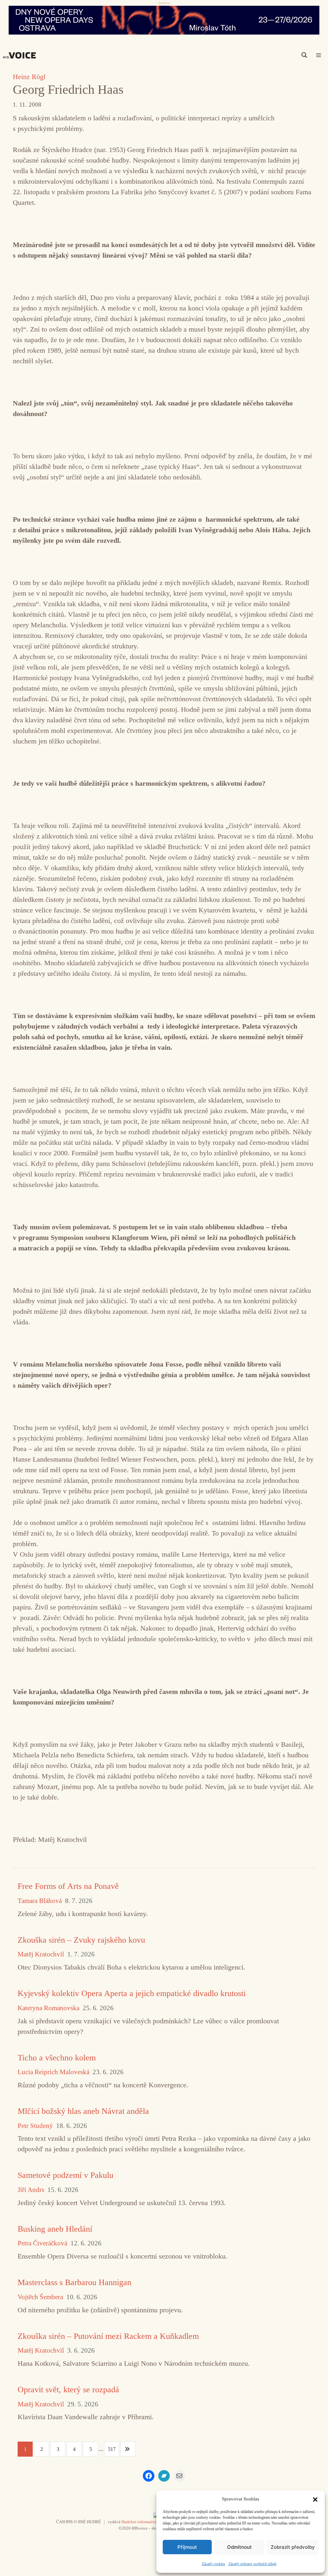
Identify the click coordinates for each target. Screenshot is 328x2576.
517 (112, 2449)
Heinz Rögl (29, 77)
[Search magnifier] (304, 55)
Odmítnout (239, 2547)
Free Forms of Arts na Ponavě (68, 1886)
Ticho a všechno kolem (57, 2058)
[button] (315, 2499)
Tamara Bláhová (40, 1901)
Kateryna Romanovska (49, 2008)
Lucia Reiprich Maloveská (53, 2072)
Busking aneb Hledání (55, 2229)
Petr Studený (35, 2126)
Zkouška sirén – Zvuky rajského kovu (81, 1940)
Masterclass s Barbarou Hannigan (74, 2282)
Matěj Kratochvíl (41, 1954)
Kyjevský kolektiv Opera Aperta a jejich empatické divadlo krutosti (132, 1993)
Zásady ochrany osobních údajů (252, 2564)
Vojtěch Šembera (40, 2297)
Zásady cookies (213, 2564)
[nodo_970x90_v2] (164, 20)
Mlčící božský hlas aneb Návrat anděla (83, 2111)
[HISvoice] (21, 55)
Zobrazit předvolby (293, 2547)
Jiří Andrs (31, 2190)
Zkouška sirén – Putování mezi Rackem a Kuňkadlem (108, 2336)
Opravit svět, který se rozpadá (68, 2390)
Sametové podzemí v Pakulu (66, 2175)
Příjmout (187, 2547)
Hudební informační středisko (147, 2522)
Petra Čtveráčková (42, 2243)
